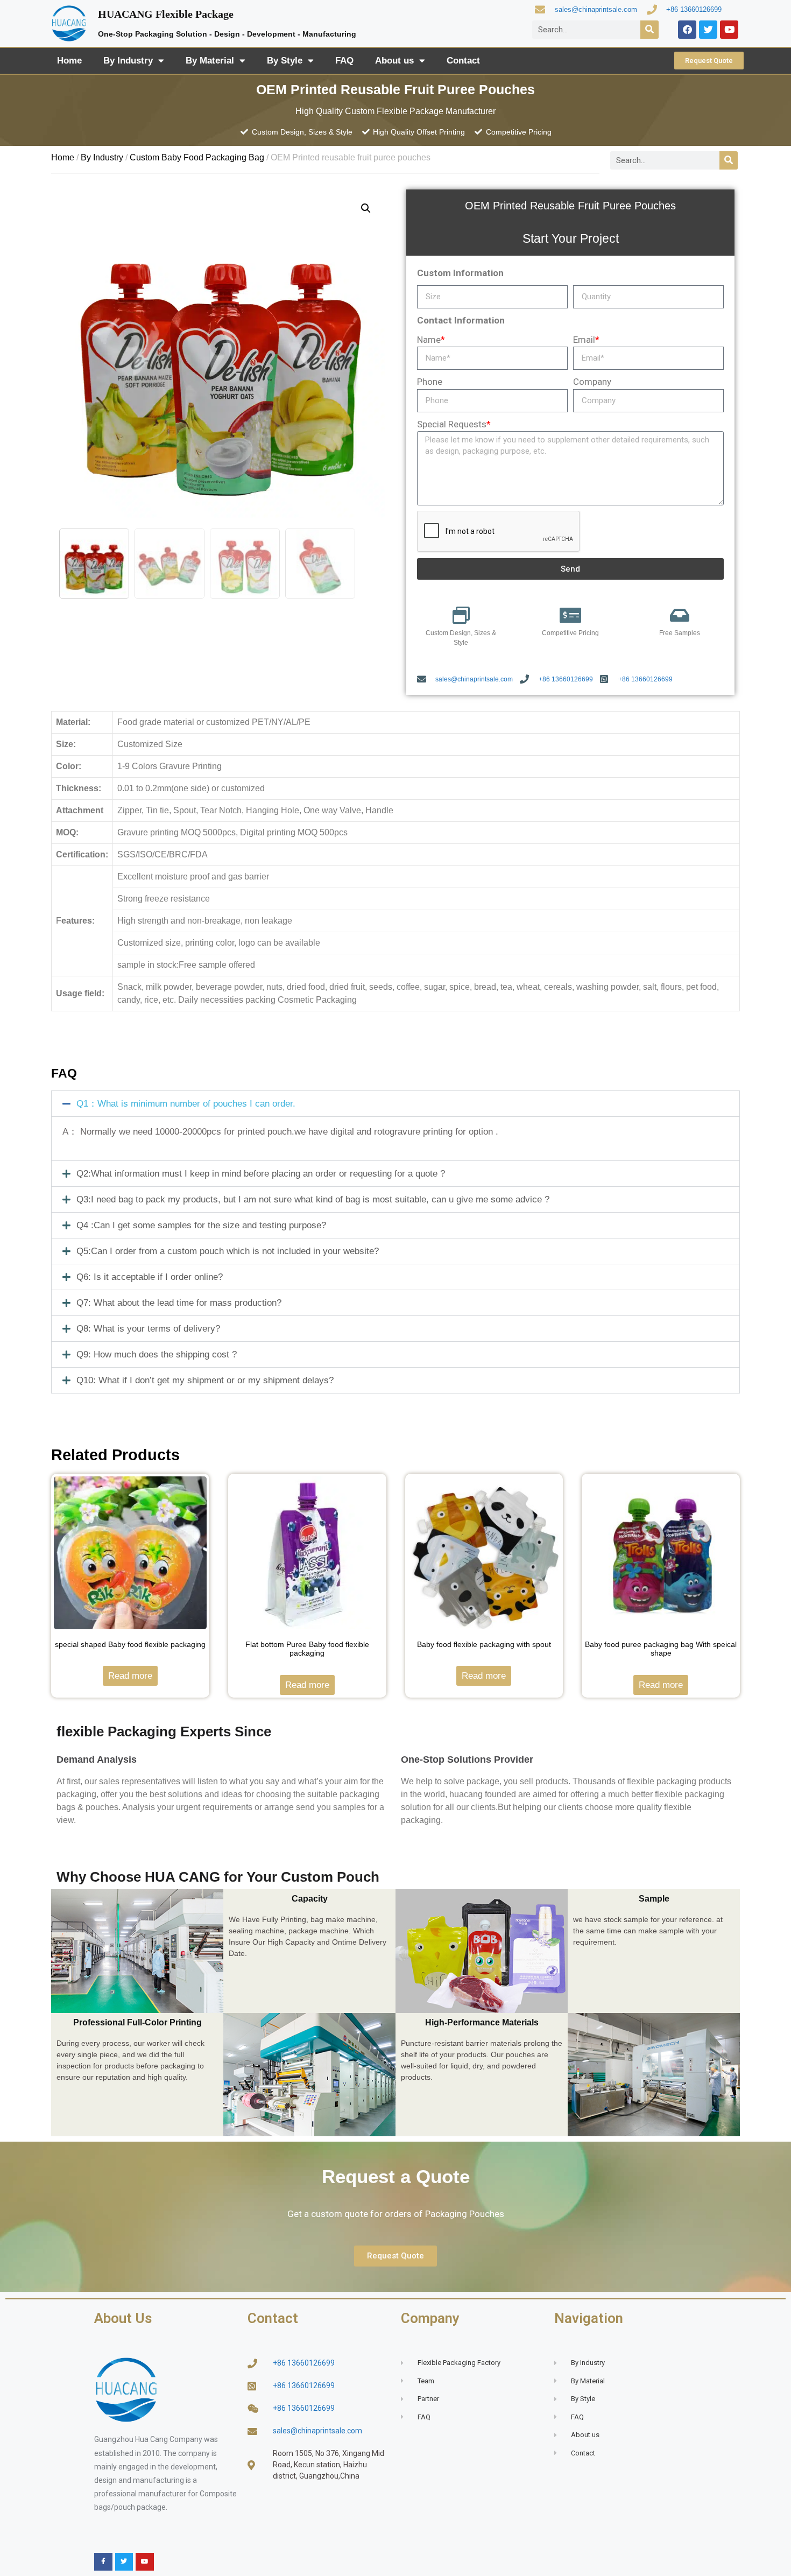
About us (394, 61)
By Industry (128, 61)
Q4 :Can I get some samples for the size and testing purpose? (201, 1225)
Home (69, 61)
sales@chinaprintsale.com (596, 9)
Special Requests (454, 424)
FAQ (344, 61)
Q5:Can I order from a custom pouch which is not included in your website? (228, 1251)
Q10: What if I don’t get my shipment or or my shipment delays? (205, 1380)
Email (586, 340)
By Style (285, 61)
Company (592, 382)
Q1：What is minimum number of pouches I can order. (186, 1104)
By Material (210, 61)
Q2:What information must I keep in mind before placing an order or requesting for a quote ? (261, 1174)
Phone (430, 382)
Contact (463, 61)
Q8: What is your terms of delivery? (148, 1329)
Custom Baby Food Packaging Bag (197, 157)
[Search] (649, 30)
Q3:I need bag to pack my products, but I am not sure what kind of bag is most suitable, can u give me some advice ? (313, 1199)
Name (431, 340)
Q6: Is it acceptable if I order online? (150, 1277)
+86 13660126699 (694, 9)
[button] (395, 1104)
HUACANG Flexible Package (166, 14)
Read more (130, 1676)
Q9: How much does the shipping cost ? (157, 1354)
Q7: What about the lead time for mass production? (179, 1303)
